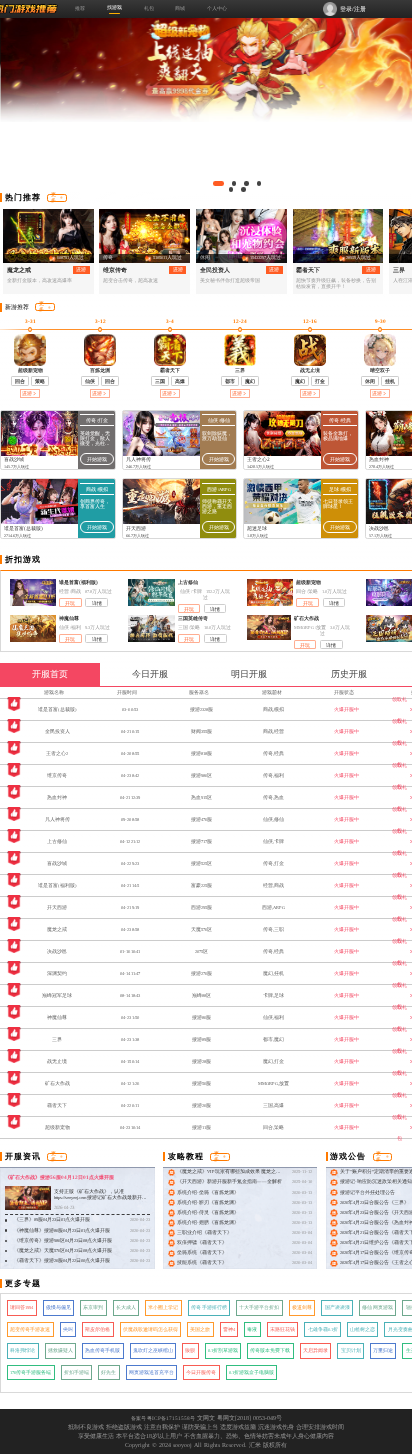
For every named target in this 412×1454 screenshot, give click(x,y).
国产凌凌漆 (337, 1307)
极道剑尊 (302, 1307)
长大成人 (126, 1307)
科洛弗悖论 (22, 1350)
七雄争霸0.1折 (323, 1329)
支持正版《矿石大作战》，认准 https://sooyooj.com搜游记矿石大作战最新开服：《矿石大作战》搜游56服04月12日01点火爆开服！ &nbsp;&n (99, 1201)
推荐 (80, 8)
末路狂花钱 (282, 1329)
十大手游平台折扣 (259, 1307)
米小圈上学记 (163, 1307)
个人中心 (217, 8)
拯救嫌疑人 (60, 1350)
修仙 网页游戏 (377, 1307)
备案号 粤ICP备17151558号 (163, 1418)
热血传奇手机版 (102, 1350)
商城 (180, 8)
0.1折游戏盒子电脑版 (251, 1372)
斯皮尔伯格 (97, 1329)
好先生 (108, 1372)
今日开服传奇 (201, 1372)
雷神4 (229, 1329)
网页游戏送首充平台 (151, 1372)
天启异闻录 (315, 1350)
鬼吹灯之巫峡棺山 (153, 1350)
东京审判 (93, 1307)
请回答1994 (21, 1307)
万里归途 (383, 1350)
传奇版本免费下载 (270, 1350)
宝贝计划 (351, 1350)
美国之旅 (200, 1329)
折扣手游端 (76, 1372)
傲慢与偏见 (58, 1307)
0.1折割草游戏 (223, 1350)
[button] (218, 183)
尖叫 (68, 1329)
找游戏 (114, 7)
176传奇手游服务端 (30, 1372)
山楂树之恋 (362, 1329)
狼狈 (190, 1350)
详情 (97, 603)
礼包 (149, 8)
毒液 (252, 1329)
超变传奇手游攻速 (30, 1329)
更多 (53, 197)
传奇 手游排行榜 (209, 1307)
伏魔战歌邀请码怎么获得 (150, 1329)
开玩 (70, 603)
